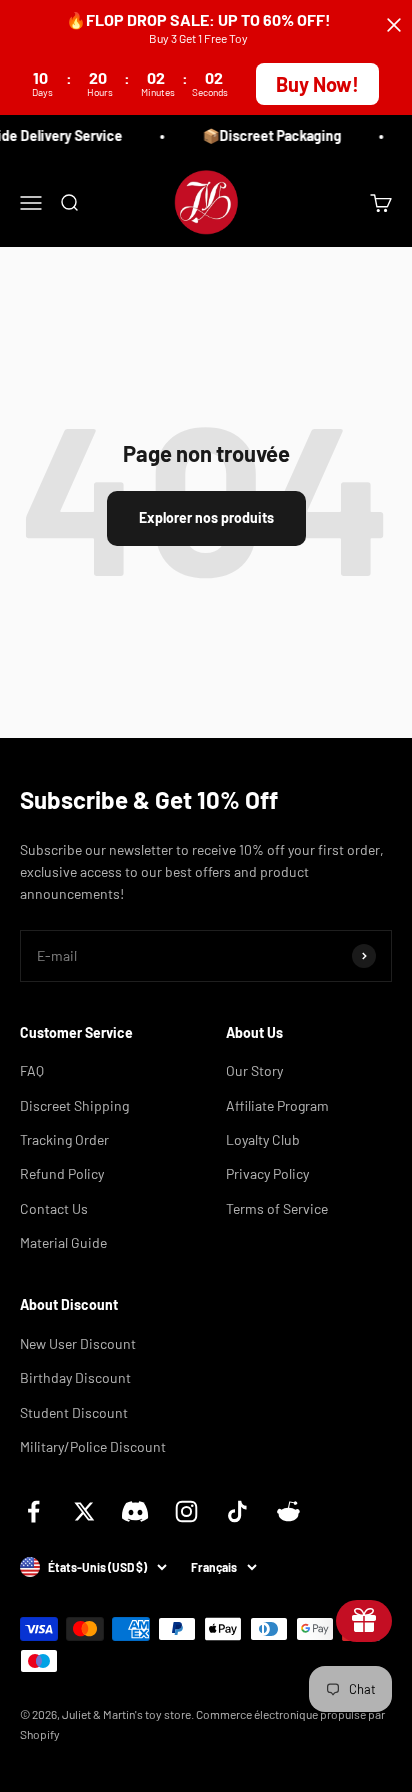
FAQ (32, 1070)
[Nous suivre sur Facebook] (33, 1511)
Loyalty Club (263, 1139)
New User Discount (78, 1343)
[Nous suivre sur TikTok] (237, 1511)
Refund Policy (62, 1173)
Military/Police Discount (93, 1446)
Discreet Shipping (74, 1105)
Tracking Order (64, 1139)
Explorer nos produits (206, 517)
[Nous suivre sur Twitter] (84, 1511)
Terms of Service (277, 1208)
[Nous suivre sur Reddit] (288, 1511)
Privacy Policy (267, 1173)
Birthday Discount (75, 1377)
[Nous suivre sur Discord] (135, 1511)
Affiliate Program (277, 1105)
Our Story (254, 1070)
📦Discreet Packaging (269, 135)
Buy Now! (317, 84)
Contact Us (54, 1208)
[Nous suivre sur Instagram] (186, 1511)
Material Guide (63, 1242)
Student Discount (74, 1412)
